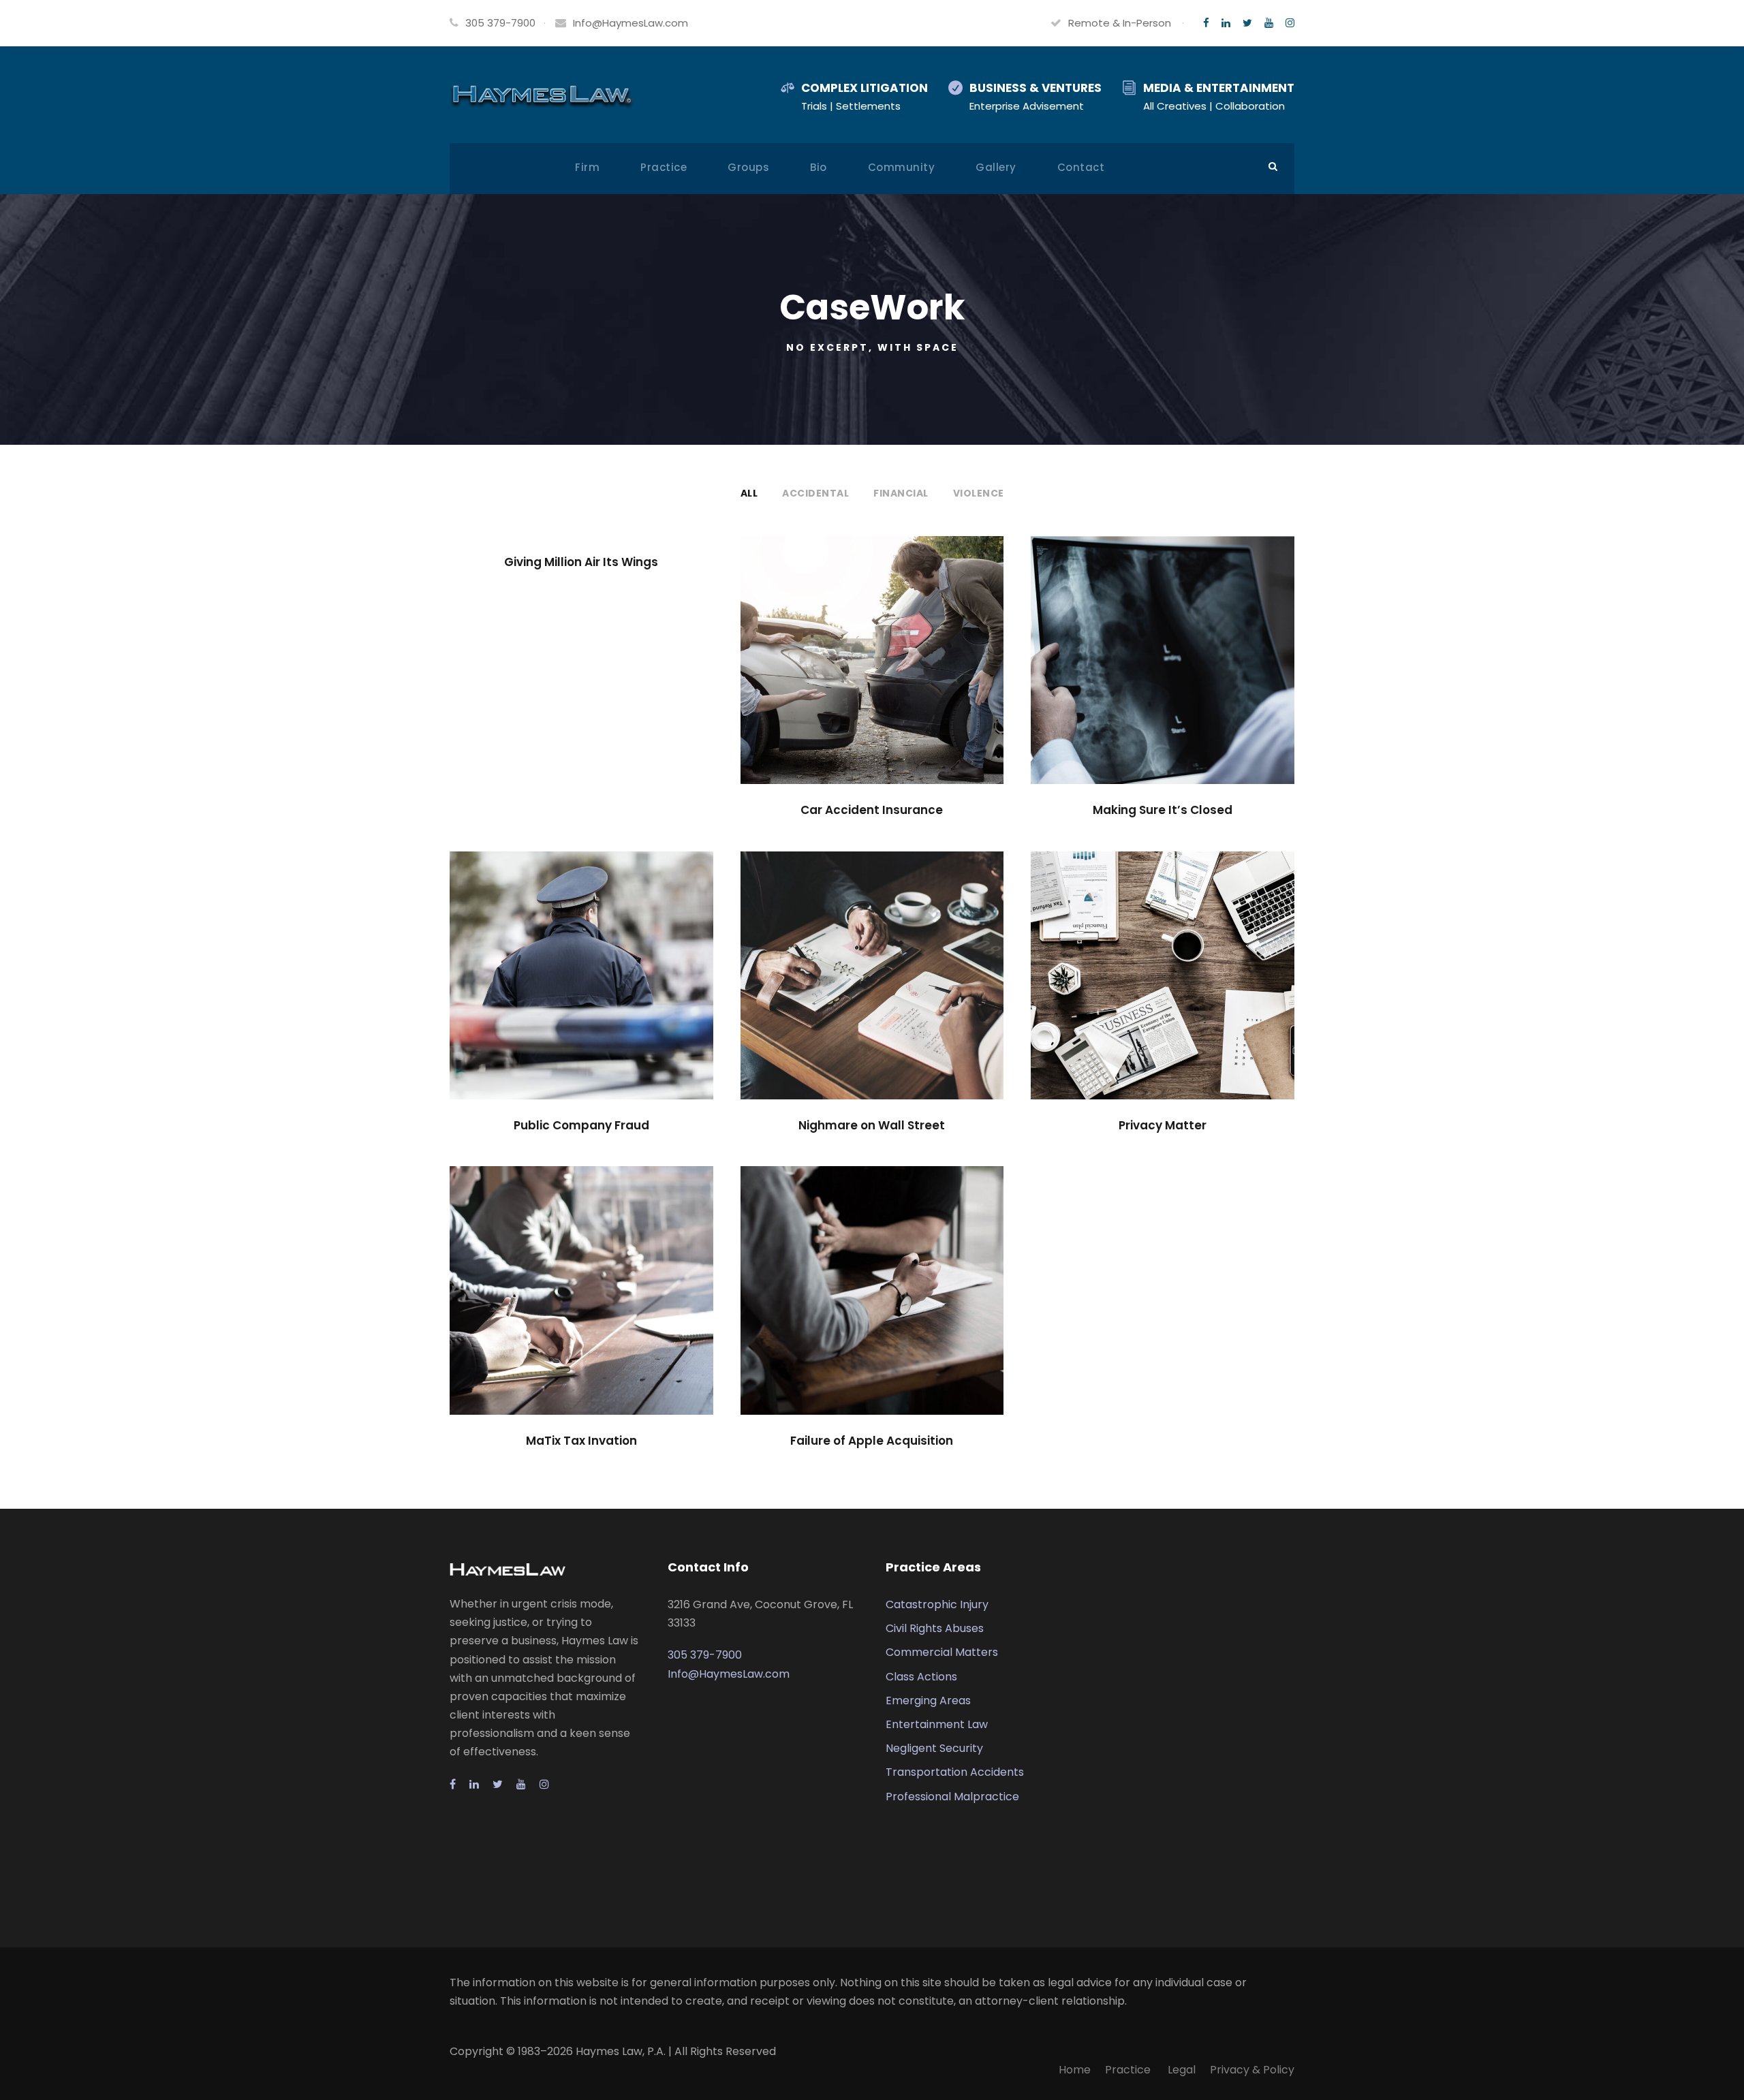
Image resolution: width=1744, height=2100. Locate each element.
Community (902, 167)
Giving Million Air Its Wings (581, 562)
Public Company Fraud (581, 1125)
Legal (1182, 2070)
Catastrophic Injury (937, 1604)
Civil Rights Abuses (935, 1628)
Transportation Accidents (955, 1772)
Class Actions (921, 1677)
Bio (819, 167)
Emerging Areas (928, 1701)
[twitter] (1247, 23)
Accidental (815, 493)
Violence (979, 493)
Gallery (996, 167)
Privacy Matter (1163, 1125)
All (749, 493)
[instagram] (1290, 23)
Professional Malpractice (952, 1797)
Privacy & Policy (1252, 2070)
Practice (664, 167)
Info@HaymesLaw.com (630, 23)
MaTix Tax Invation (581, 1441)
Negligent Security (934, 1748)
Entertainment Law (937, 1724)
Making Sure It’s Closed (1163, 810)
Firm (587, 167)
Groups (748, 167)
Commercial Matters (942, 1652)
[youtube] (1269, 23)
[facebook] (1206, 23)
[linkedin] (1226, 23)
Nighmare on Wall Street (872, 1125)
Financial (901, 493)
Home (1075, 2070)
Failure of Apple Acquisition (872, 1441)
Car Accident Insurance (872, 810)
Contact (1081, 167)
